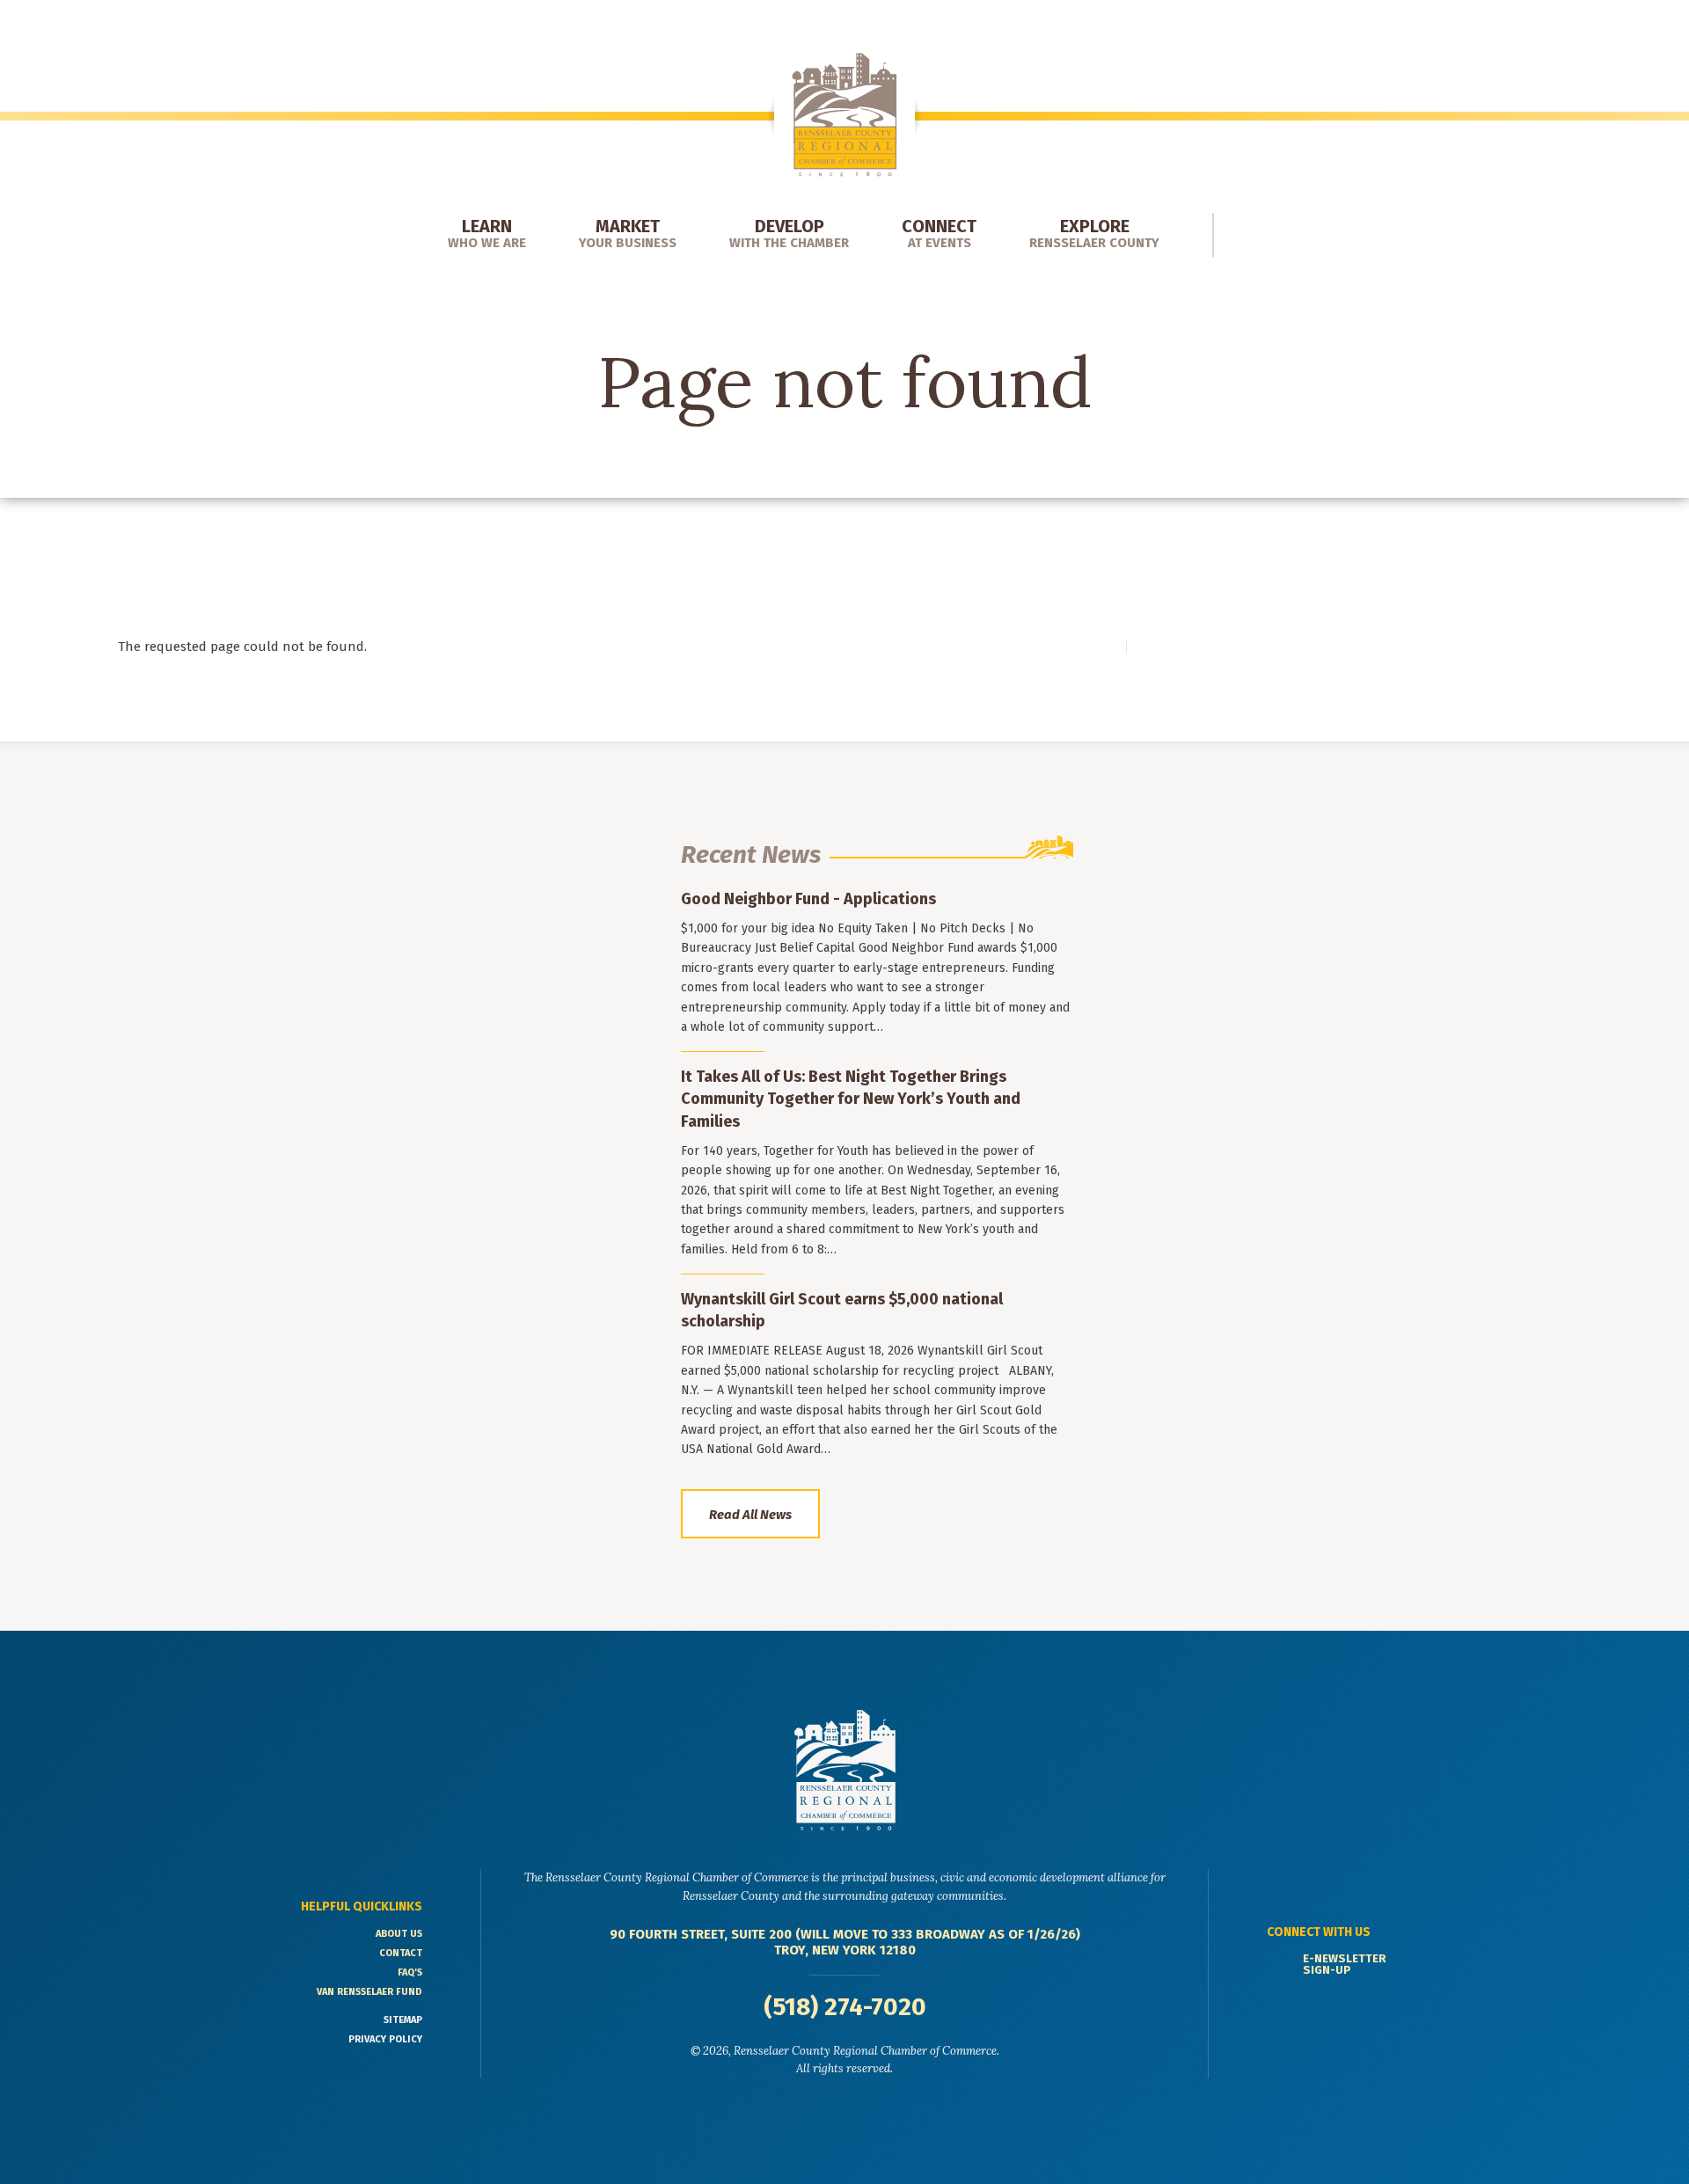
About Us (399, 1934)
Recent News (751, 855)
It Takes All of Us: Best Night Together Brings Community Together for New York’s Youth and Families (851, 1099)
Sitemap (403, 2020)
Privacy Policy (385, 2039)
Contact (401, 1953)
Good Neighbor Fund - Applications (808, 899)
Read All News (750, 1515)
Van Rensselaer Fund (369, 1992)
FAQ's (410, 1972)
